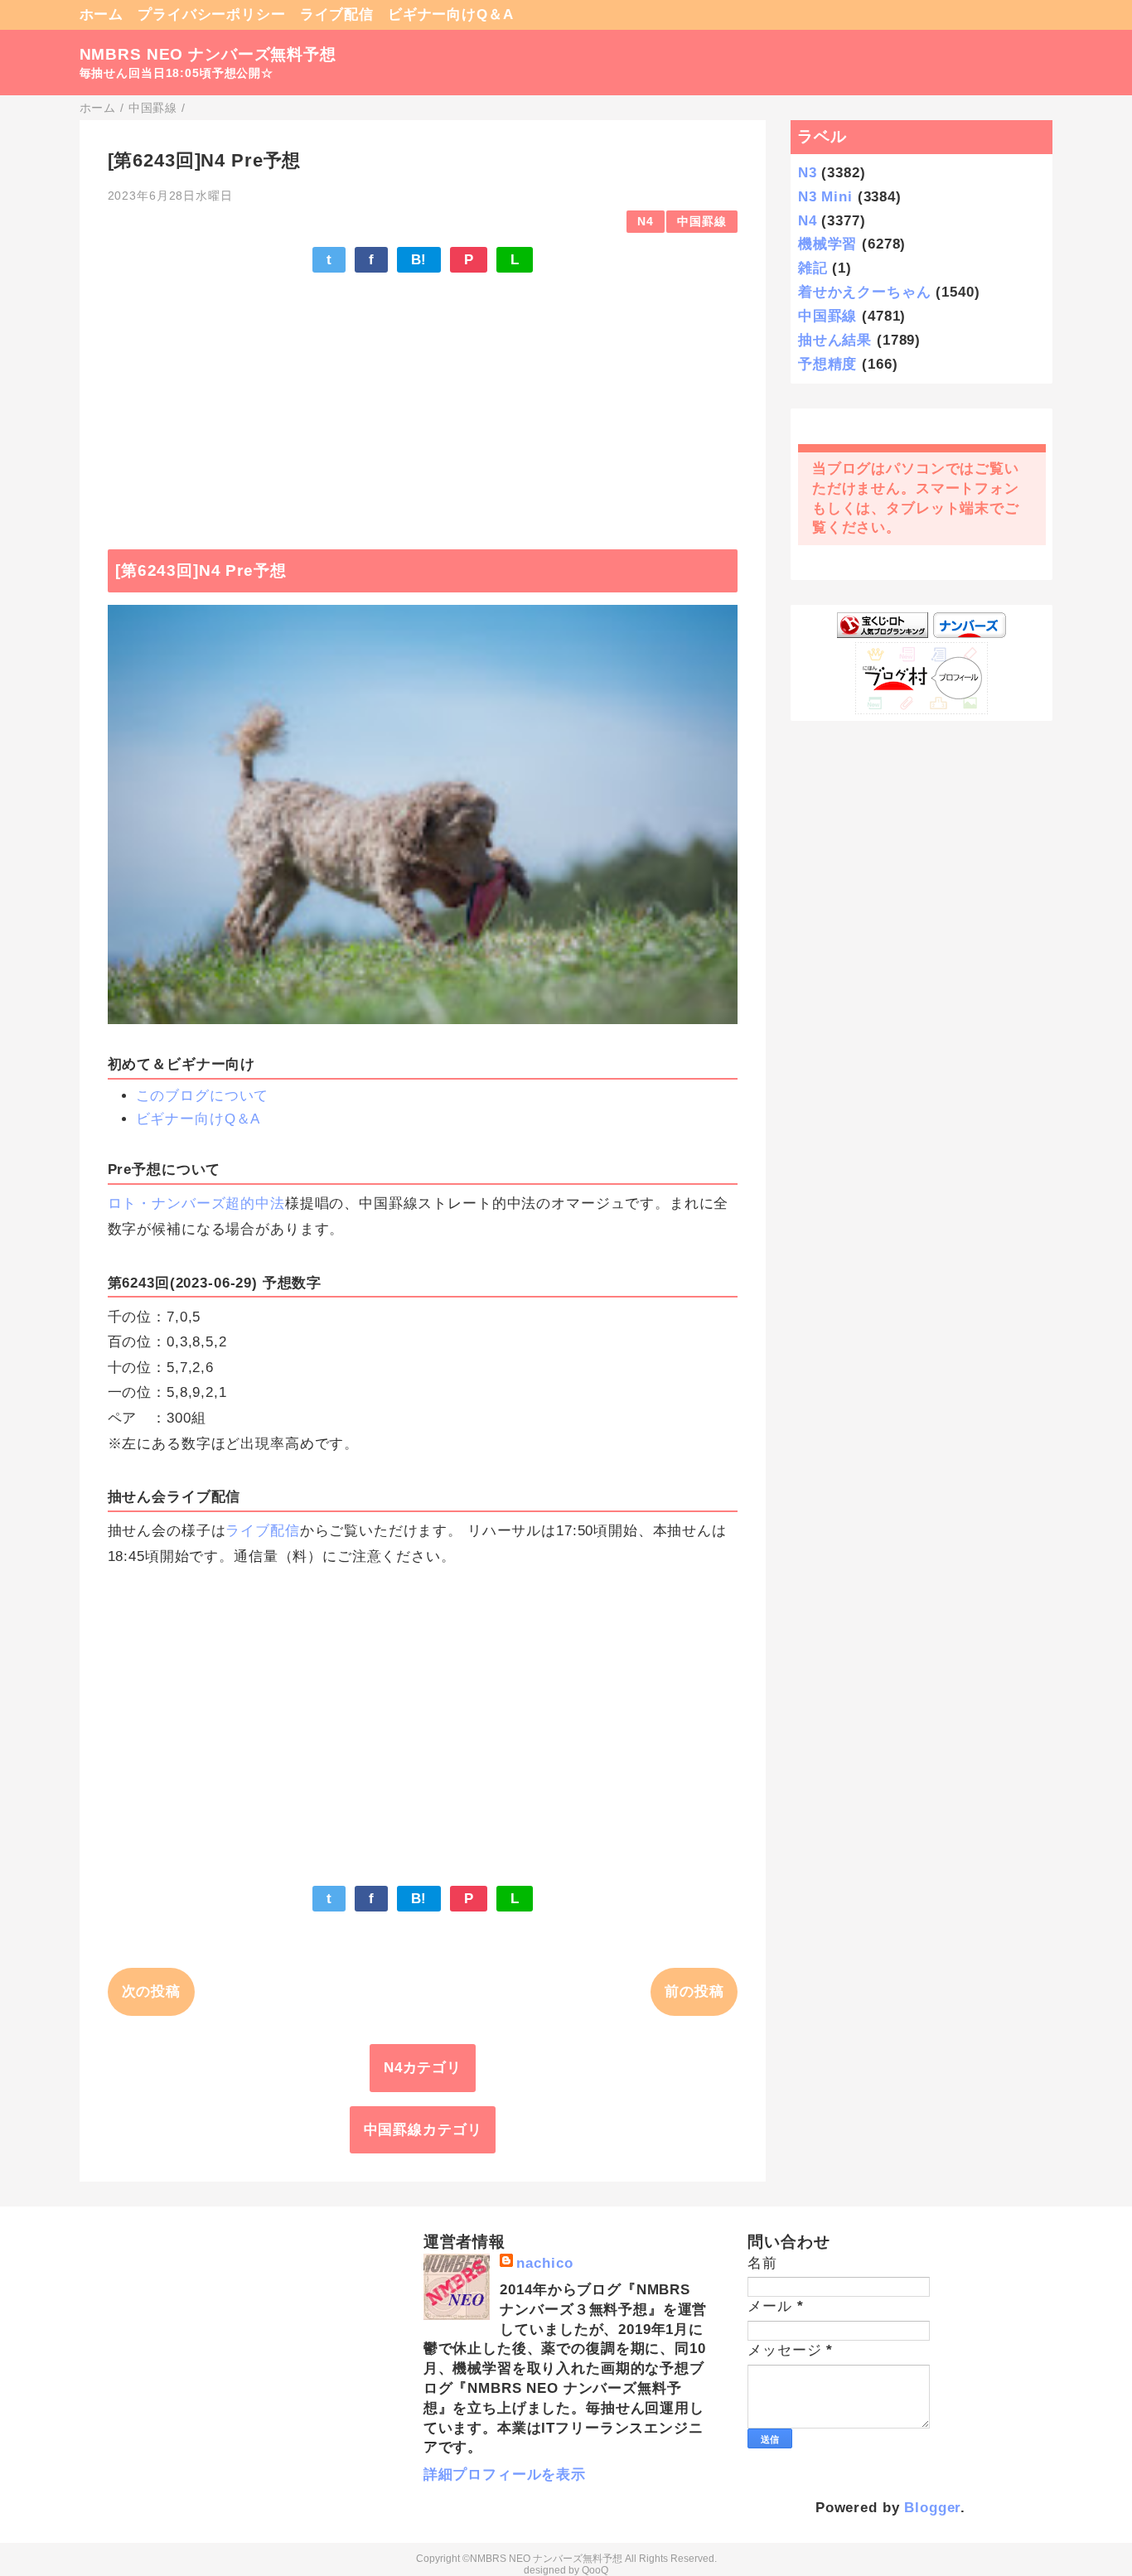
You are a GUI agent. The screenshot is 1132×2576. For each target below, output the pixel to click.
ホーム (102, 14)
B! (419, 260)
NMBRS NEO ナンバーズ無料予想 (208, 54)
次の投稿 (151, 1991)
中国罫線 (701, 222)
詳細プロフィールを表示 (505, 2475)
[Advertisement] (423, 403)
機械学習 (827, 244)
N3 (808, 173)
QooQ (595, 2570)
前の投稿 (694, 1991)
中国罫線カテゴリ (423, 2130)
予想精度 (827, 364)
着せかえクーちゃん (865, 292)
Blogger (932, 2508)
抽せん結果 (835, 340)
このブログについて (203, 1096)
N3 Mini (825, 197)
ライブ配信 (337, 14)
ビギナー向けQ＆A (451, 14)
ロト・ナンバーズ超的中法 (196, 1203)
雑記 (813, 268)
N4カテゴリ (423, 2068)
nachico (544, 2263)
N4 (646, 222)
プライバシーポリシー (212, 14)
